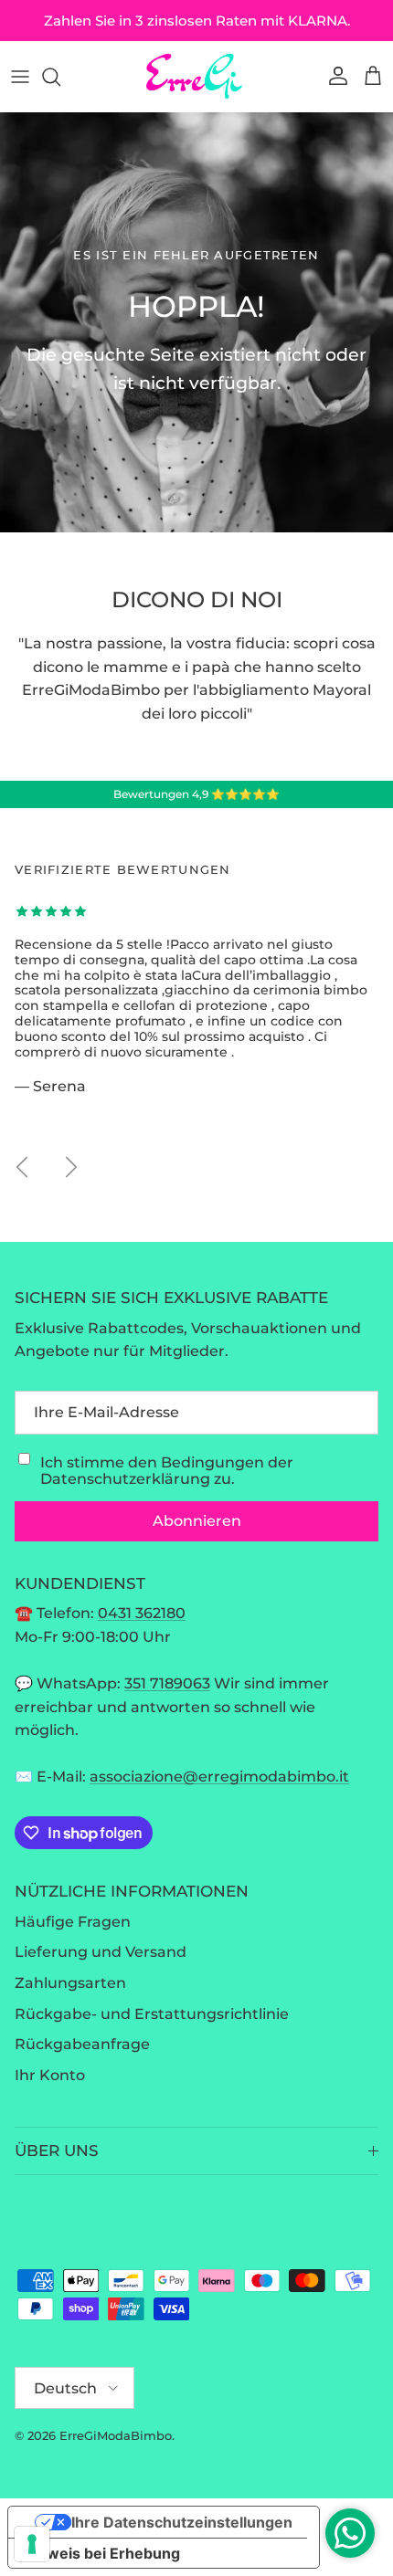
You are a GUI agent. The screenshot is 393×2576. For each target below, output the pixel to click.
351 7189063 (167, 1683)
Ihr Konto (50, 2075)
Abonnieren (197, 1521)
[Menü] (20, 77)
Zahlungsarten (70, 1983)
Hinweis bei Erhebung (101, 2553)
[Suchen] (60, 77)
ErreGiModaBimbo (116, 2435)
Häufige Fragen (73, 1922)
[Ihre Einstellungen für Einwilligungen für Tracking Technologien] (32, 2544)
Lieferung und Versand (101, 1952)
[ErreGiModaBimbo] (196, 76)
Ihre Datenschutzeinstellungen (182, 2522)
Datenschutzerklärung (125, 1479)
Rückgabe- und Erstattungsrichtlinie (152, 2014)
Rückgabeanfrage (82, 2044)
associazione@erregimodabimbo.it (219, 1777)
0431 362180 (142, 1613)
